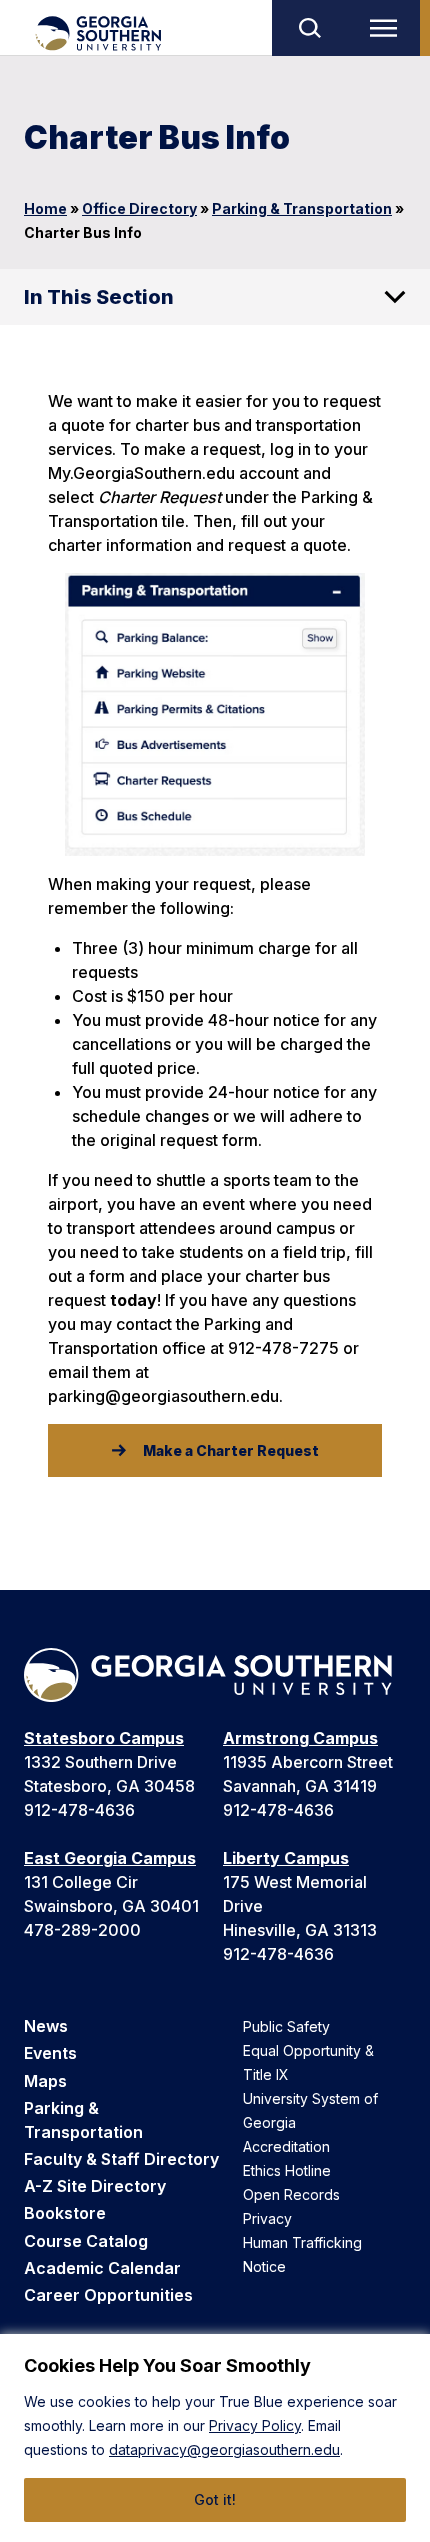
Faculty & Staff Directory (121, 2159)
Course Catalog (86, 2241)
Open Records (291, 2194)
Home (45, 208)
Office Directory (139, 208)
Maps (45, 2081)
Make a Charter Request (231, 1450)
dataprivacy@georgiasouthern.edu (224, 2449)
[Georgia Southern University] (97, 33)
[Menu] (388, 28)
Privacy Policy (255, 2425)
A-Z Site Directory (95, 2186)
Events (50, 2053)
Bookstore (65, 2213)
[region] (215, 2438)
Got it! (215, 2499)
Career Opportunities (108, 2295)
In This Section (99, 297)
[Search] (309, 28)
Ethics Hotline (287, 2170)
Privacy (267, 2218)
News (46, 2026)
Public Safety (286, 2026)
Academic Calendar (102, 2268)
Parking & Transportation (302, 208)
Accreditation (286, 2146)
